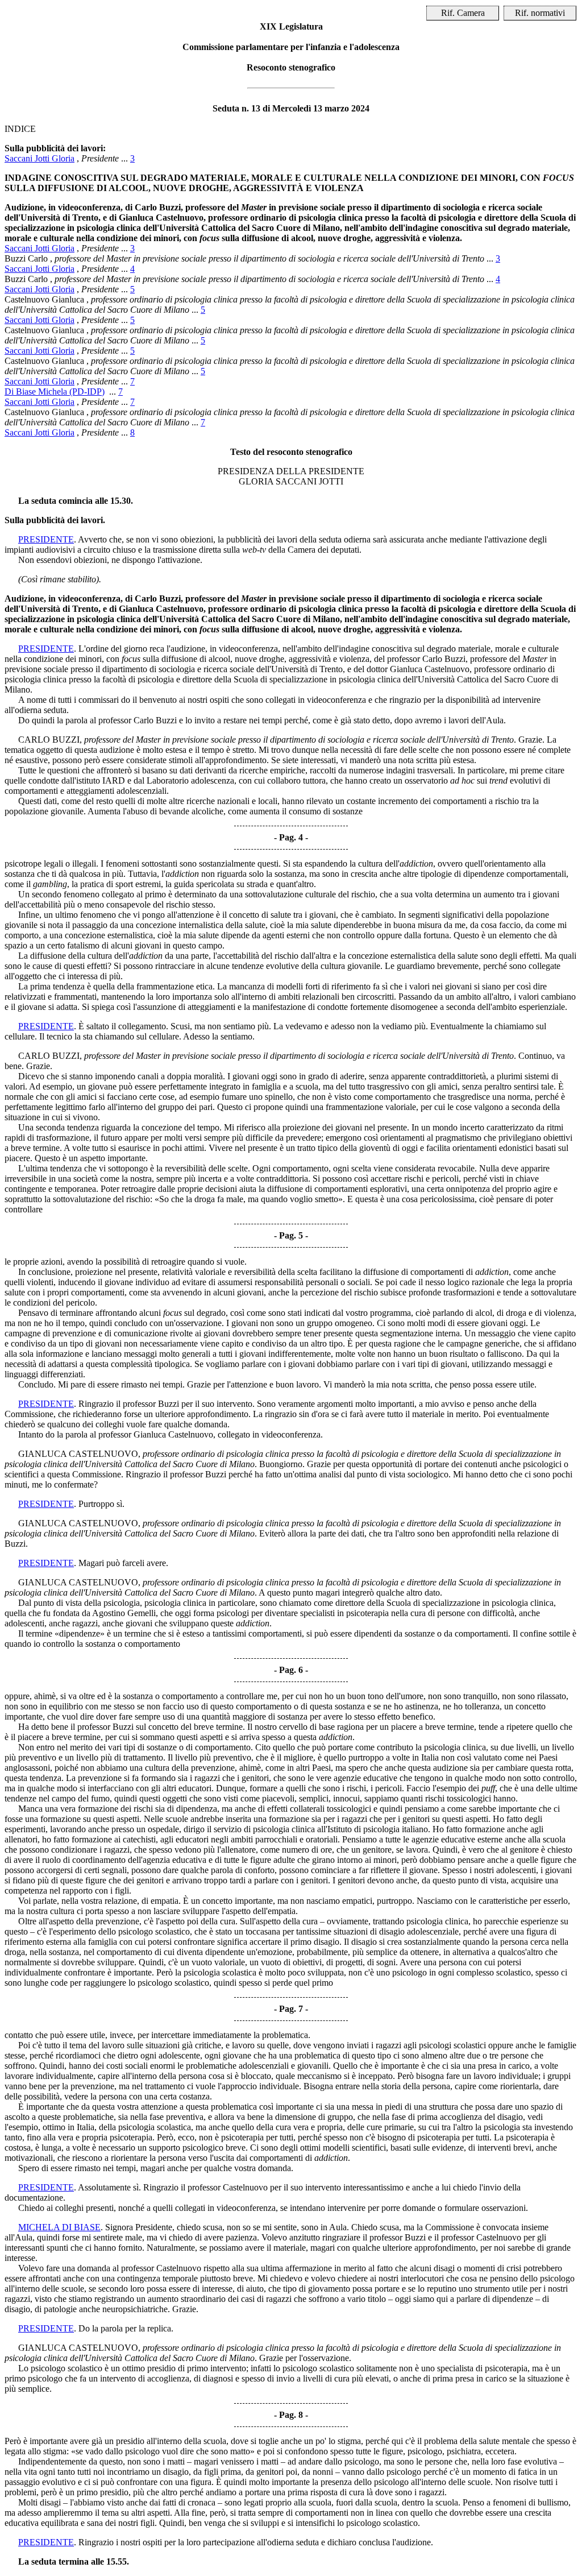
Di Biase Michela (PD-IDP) (55, 392)
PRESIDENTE (46, 539)
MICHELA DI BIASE (59, 2227)
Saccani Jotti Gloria (40, 158)
